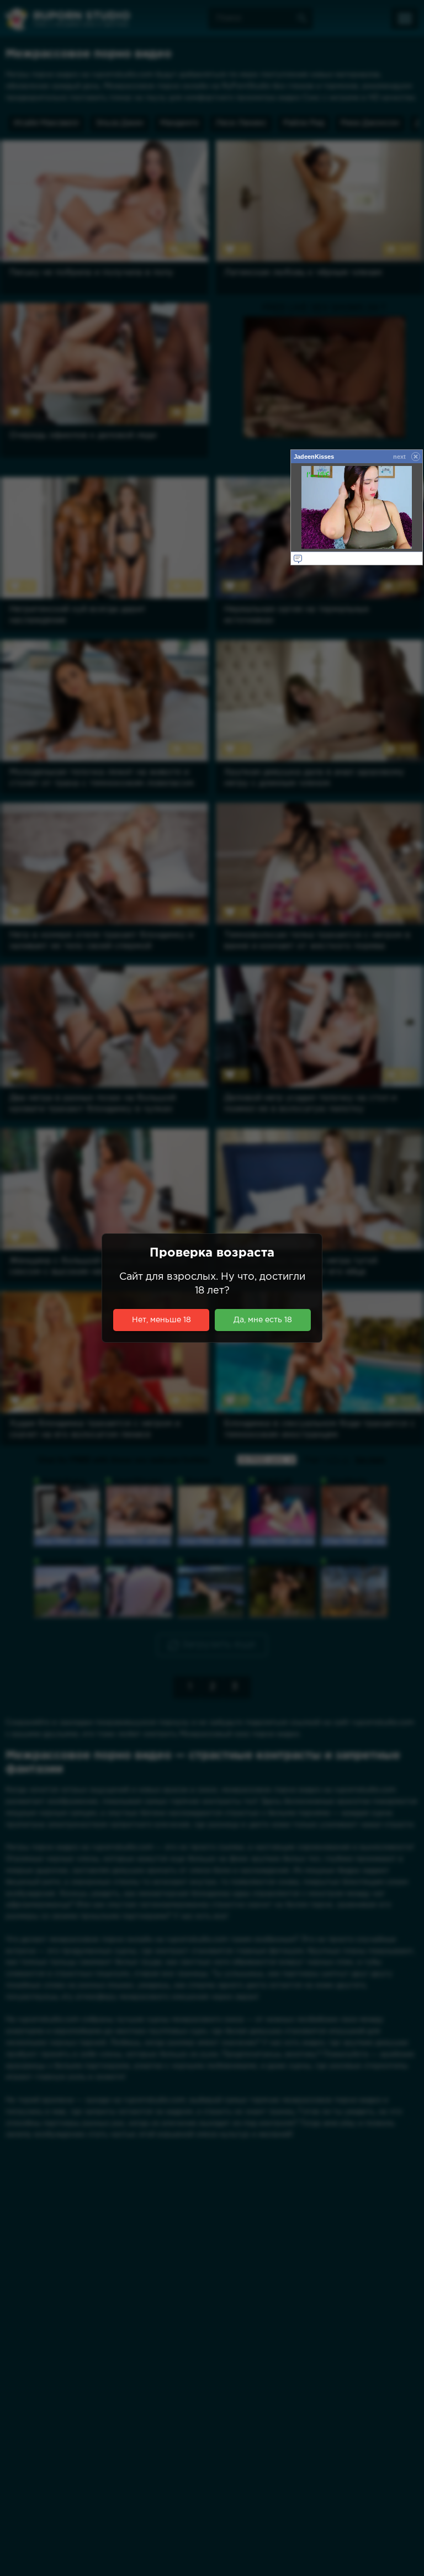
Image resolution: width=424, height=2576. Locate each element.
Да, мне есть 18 (263, 1320)
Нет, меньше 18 (161, 1320)
